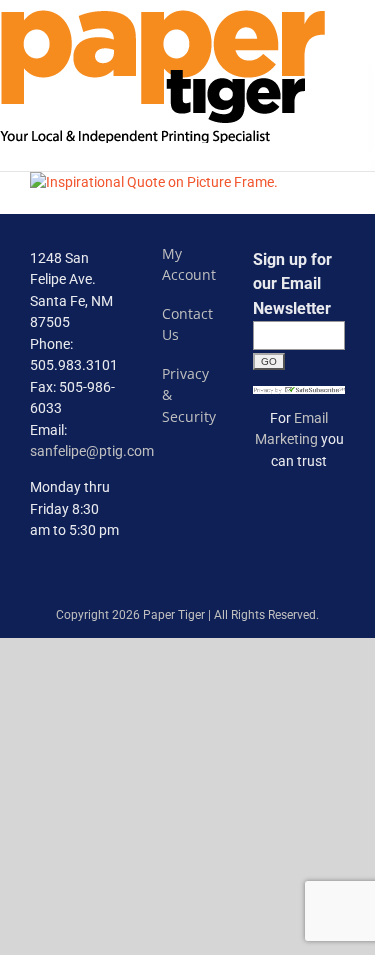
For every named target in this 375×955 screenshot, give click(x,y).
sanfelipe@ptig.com (92, 451)
